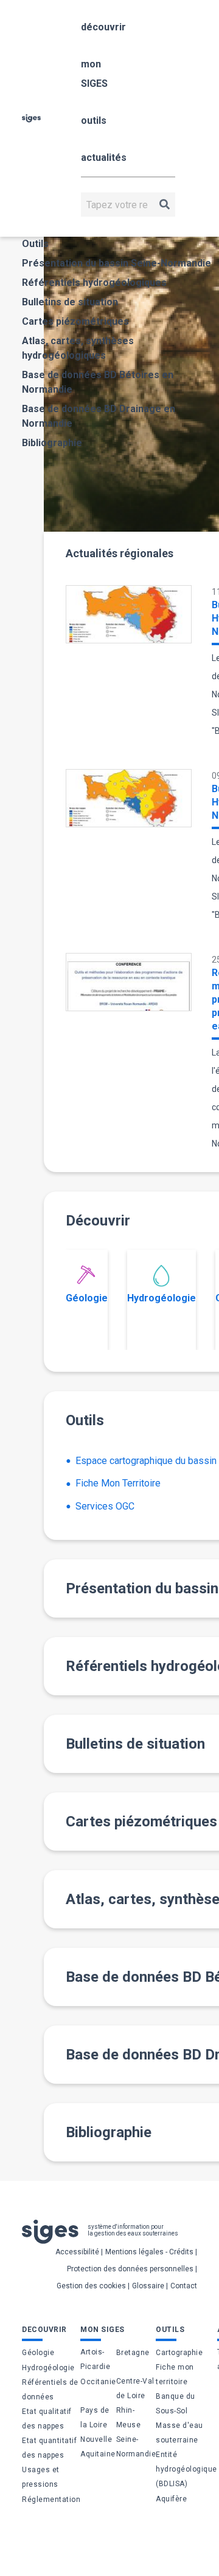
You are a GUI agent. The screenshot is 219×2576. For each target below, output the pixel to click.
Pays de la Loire (95, 2418)
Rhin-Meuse (129, 2418)
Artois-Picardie (95, 2359)
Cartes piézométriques (75, 321)
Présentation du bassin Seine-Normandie (116, 263)
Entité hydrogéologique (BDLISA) (186, 2469)
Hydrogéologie (162, 1298)
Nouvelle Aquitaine (98, 2447)
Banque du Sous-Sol (176, 2404)
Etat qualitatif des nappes (47, 2419)
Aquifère (171, 2499)
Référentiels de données (50, 2390)
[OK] (165, 205)
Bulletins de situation (70, 302)
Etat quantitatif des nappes (49, 2448)
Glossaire (148, 2286)
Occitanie (98, 2382)
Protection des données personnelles (130, 2269)
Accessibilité (77, 2252)
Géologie (87, 1298)
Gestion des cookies (91, 2286)
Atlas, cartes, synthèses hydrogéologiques (78, 348)
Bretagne (133, 2353)
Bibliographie (52, 443)
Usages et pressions (41, 2477)
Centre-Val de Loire (135, 2388)
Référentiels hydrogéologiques (94, 283)
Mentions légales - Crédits (149, 2252)
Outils (35, 244)
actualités (104, 158)
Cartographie (179, 2353)
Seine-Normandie (136, 2447)
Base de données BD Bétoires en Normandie (98, 382)
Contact (184, 2286)
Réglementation (51, 2500)
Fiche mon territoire (175, 2374)
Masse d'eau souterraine (179, 2433)
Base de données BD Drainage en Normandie (99, 416)
